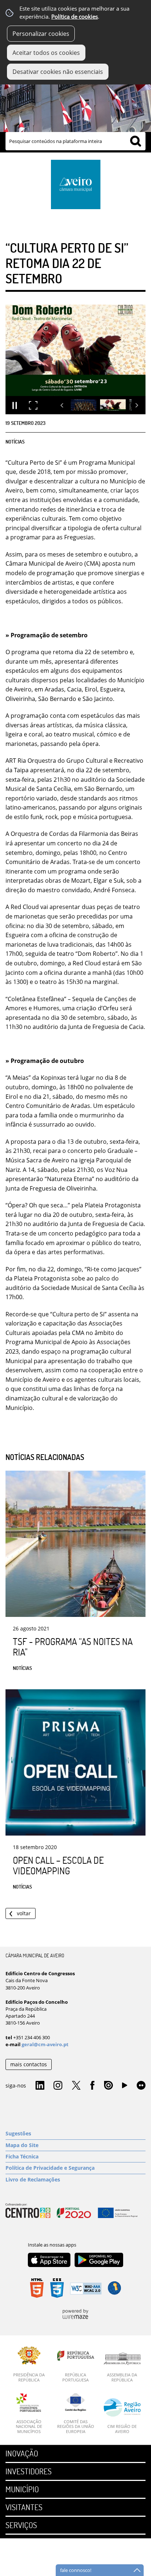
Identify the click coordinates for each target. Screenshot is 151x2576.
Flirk (141, 2086)
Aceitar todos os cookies (46, 53)
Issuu (108, 2086)
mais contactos (29, 2064)
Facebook (92, 2086)
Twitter (76, 2086)
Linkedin (40, 2086)
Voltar (24, 1913)
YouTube (125, 2087)
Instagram (58, 2086)
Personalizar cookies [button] (41, 34)
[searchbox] (75, 141)
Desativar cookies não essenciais (58, 72)
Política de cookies (75, 17)
